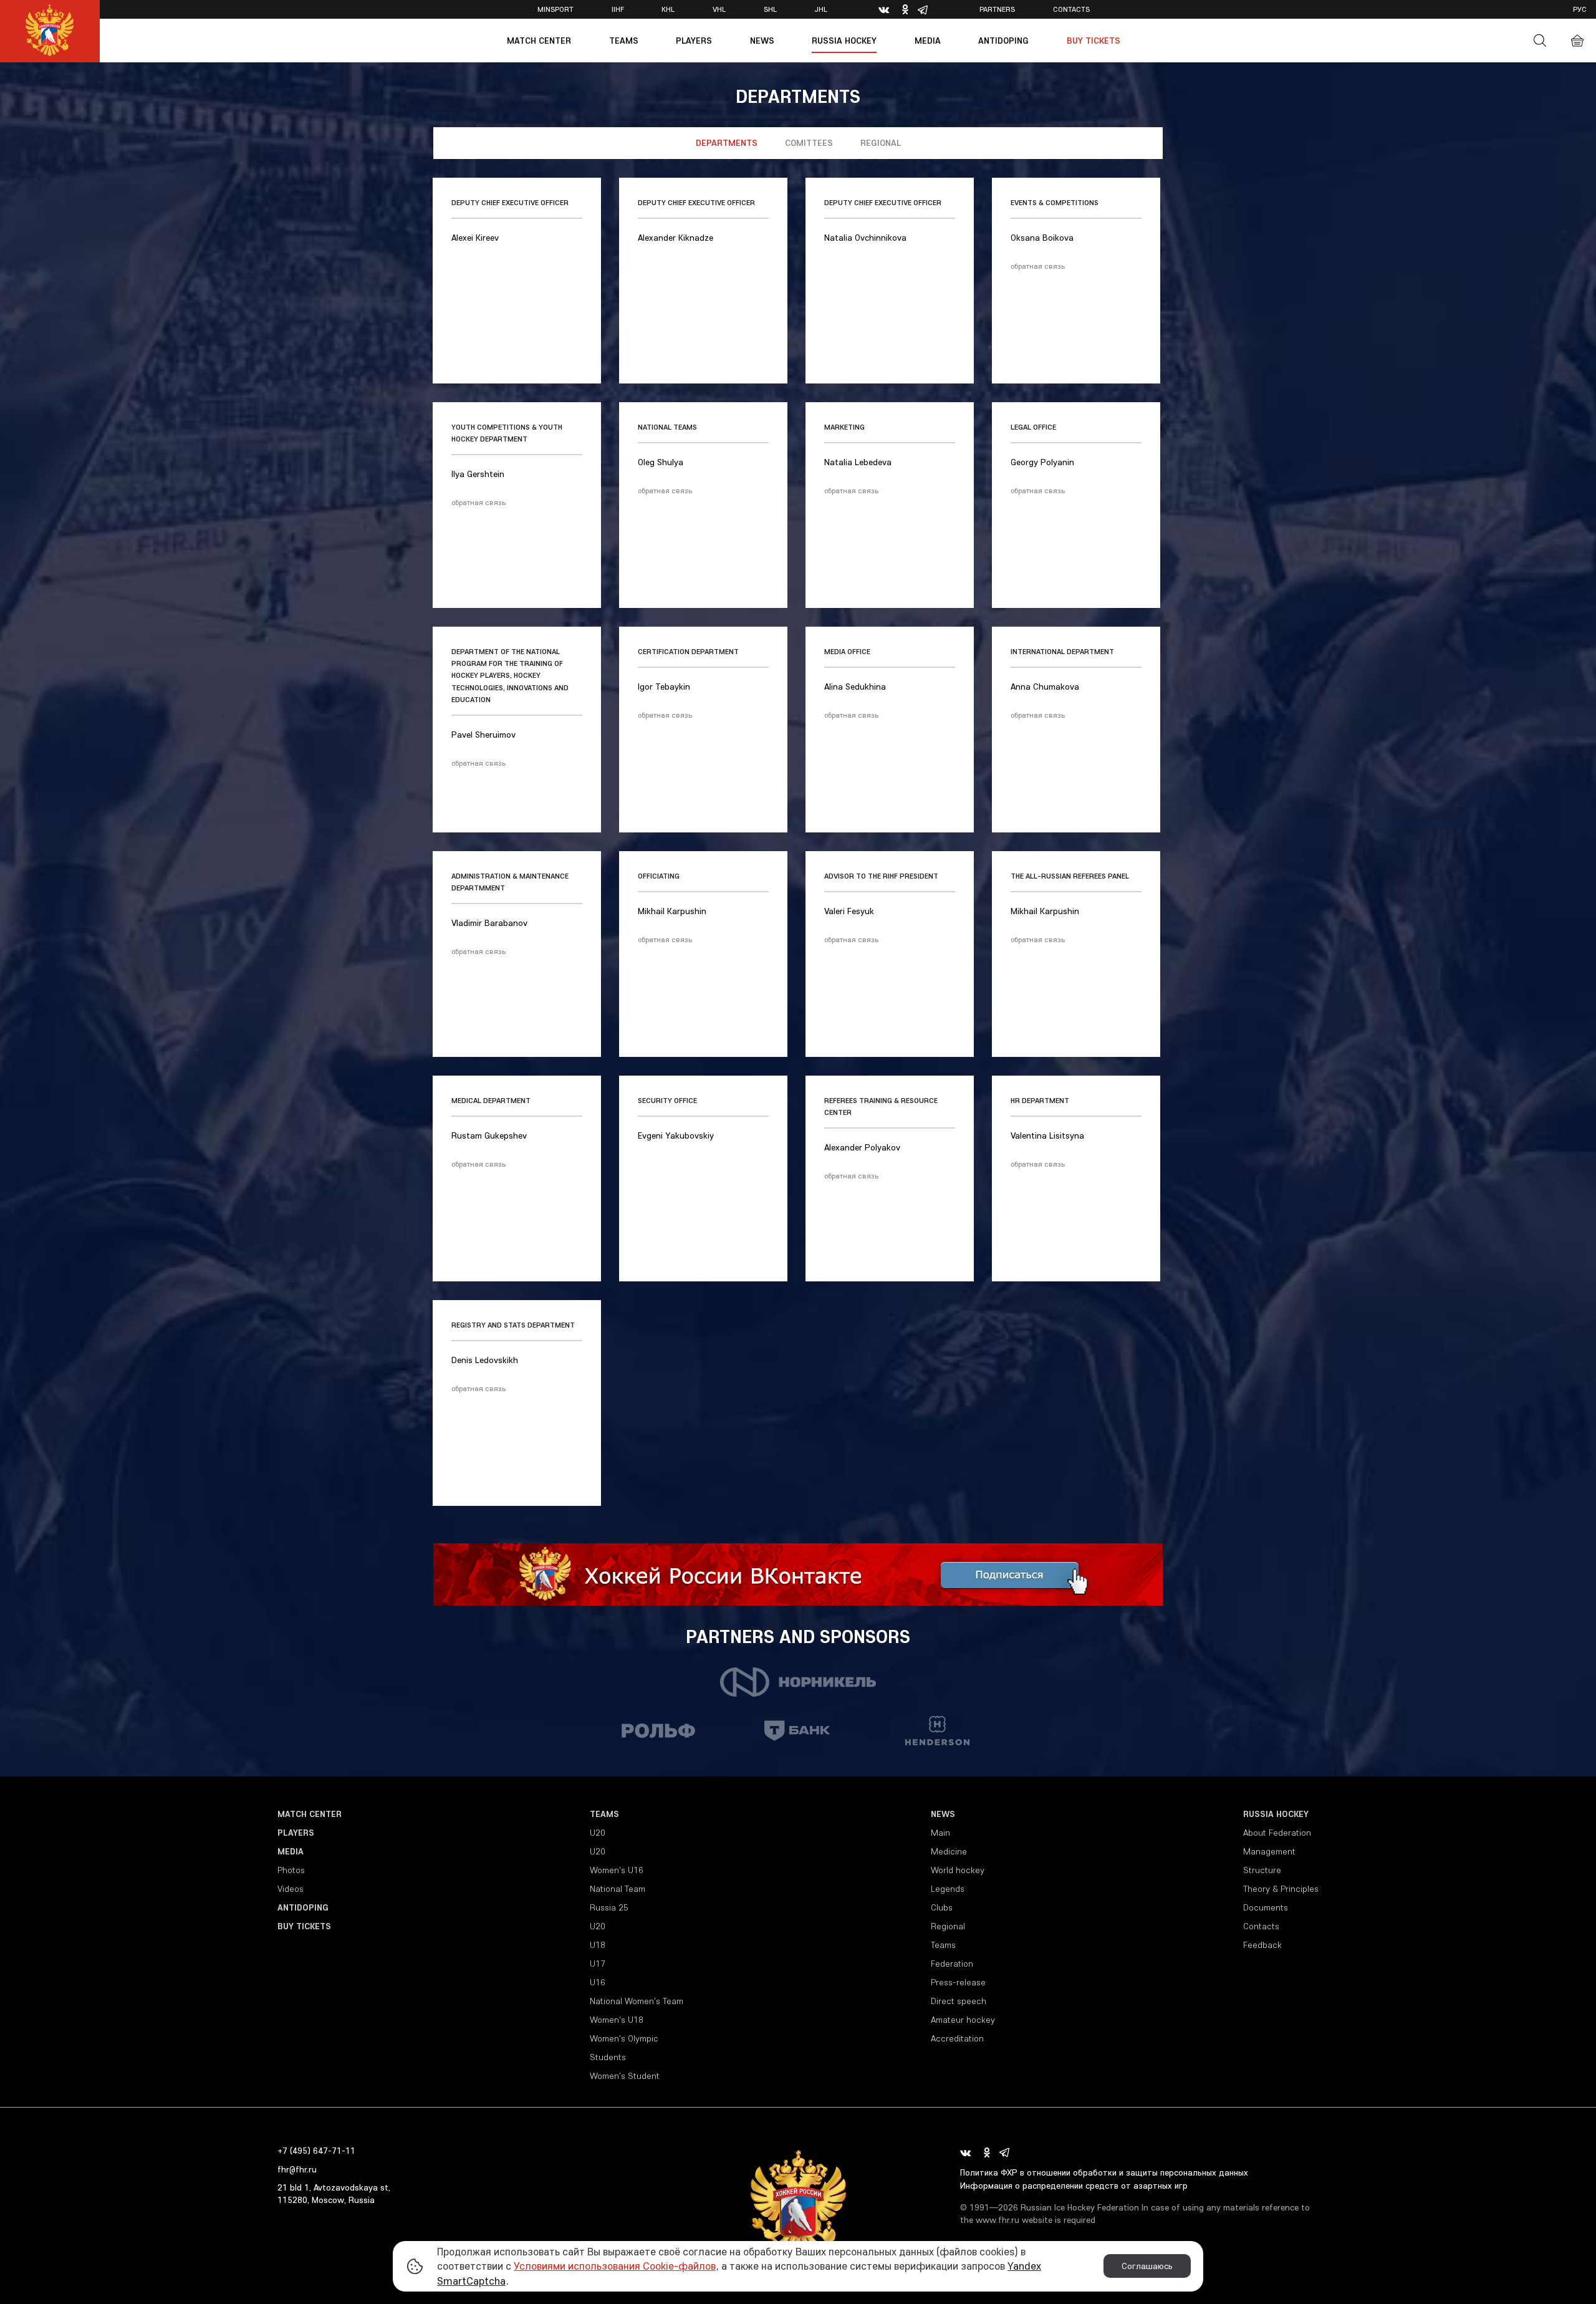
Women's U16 (617, 1870)
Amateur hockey (963, 2020)
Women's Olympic (624, 2038)
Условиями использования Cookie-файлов (615, 2266)
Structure (1262, 1870)
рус (1580, 9)
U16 (598, 1982)
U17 (598, 1964)
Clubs (942, 1907)
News (762, 41)
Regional (881, 143)
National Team (618, 1889)
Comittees (809, 143)
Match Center (539, 41)
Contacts (1071, 9)
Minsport (555, 9)
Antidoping (1003, 41)
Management (1269, 1851)
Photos (291, 1870)
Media (928, 41)
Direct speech (959, 2001)
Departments (727, 143)
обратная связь (1038, 266)
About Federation (1277, 1833)
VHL (719, 9)
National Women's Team (637, 2001)
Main (940, 1833)
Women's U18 (617, 2020)
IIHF (618, 9)
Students (608, 2057)
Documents (1266, 1907)
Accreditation (957, 2038)
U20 (598, 1833)
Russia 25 (609, 1907)
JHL (821, 9)
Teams (624, 41)
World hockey (958, 1870)
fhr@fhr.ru (297, 2169)
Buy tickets (1094, 41)
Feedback (1262, 1945)
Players (694, 41)
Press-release (958, 1982)
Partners (997, 9)
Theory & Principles (1281, 1889)
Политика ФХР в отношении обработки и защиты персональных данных (1104, 2172)
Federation (952, 1964)
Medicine (949, 1851)
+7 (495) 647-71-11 (316, 2151)
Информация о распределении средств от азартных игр (1074, 2186)
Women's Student (625, 2076)
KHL (668, 9)
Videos (291, 1889)
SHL (770, 9)
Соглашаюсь (1147, 2266)
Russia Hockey (844, 41)
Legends (948, 1889)
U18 (598, 1945)
